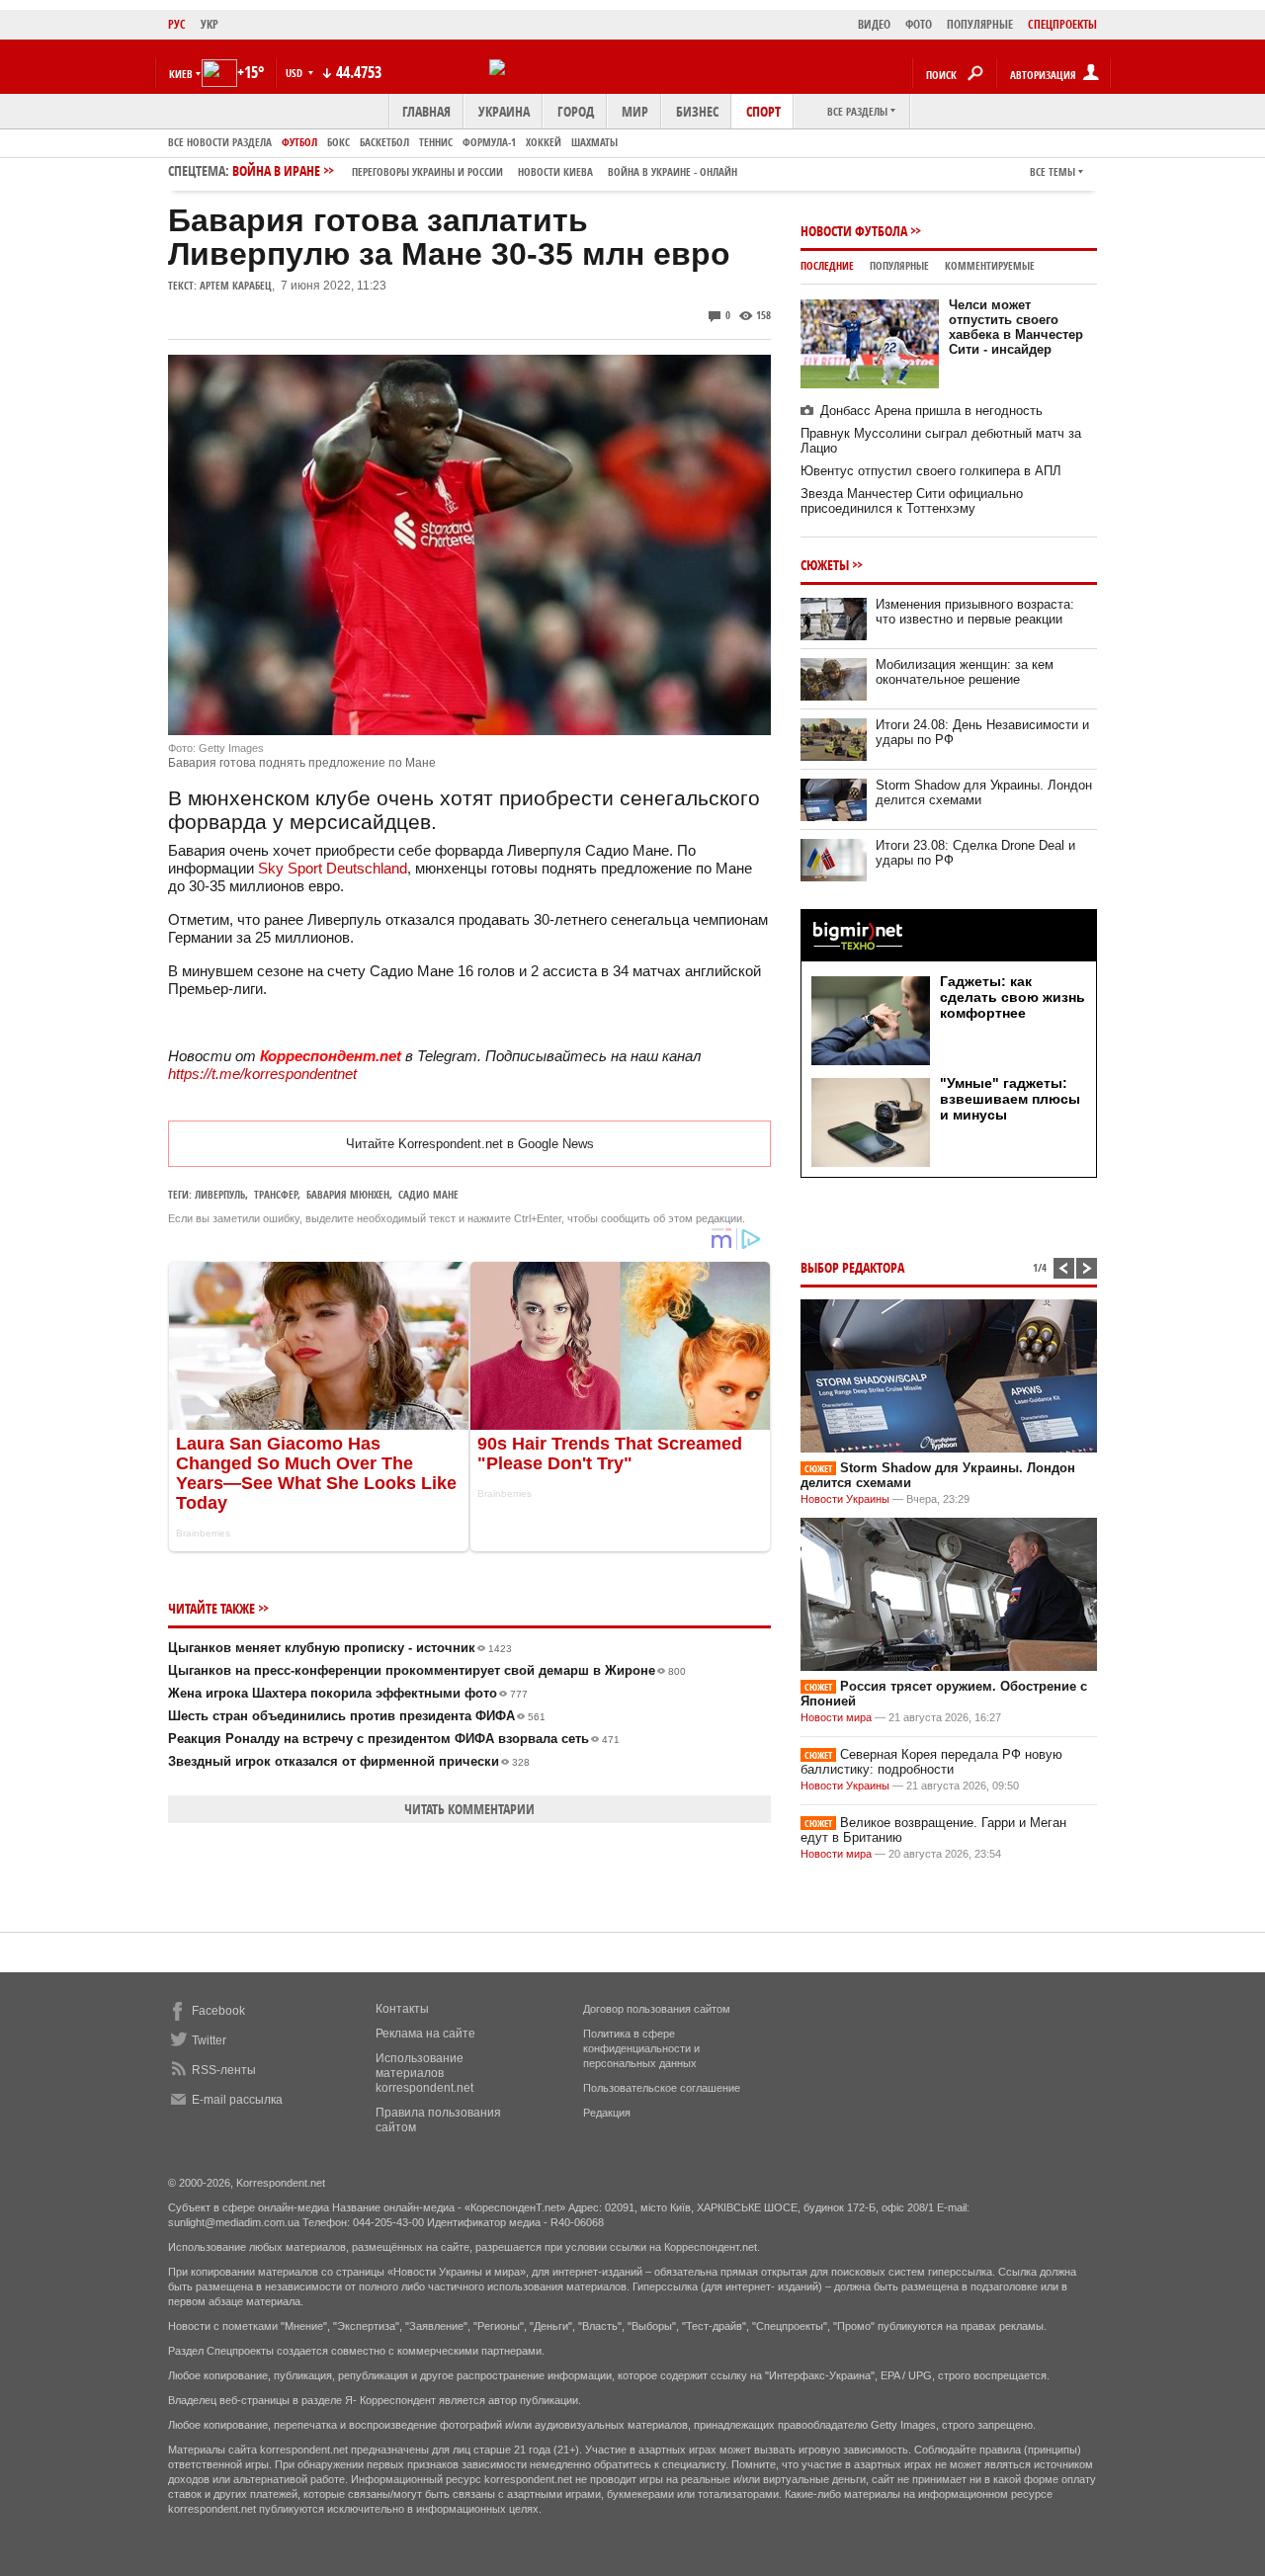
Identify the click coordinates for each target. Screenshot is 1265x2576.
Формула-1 (489, 142)
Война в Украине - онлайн (673, 171)
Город (576, 111)
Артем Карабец (236, 285)
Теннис (436, 142)
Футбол (299, 142)
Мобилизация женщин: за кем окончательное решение (965, 672)
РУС (177, 24)
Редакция (607, 2113)
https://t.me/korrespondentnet (262, 1074)
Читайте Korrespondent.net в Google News (470, 1144)
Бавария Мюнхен (348, 1194)
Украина (504, 111)
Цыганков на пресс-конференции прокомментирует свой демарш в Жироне (427, 1670)
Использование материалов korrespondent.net (424, 2073)
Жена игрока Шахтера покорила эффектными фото (348, 1693)
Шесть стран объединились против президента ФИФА (357, 1716)
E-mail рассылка (237, 2100)
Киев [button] (181, 74)
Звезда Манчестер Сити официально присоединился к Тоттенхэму (912, 501)
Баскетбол (384, 142)
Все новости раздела (220, 142)
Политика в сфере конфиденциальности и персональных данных (641, 2048)
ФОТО (919, 24)
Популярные (899, 265)
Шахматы (594, 142)
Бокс (338, 142)
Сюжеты (825, 565)
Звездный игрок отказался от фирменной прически (349, 1761)
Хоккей (544, 142)
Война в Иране (485, 170)
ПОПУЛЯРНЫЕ (980, 24)
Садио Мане (428, 1194)
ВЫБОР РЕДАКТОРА (852, 1267)
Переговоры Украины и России (427, 171)
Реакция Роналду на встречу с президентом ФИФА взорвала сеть (394, 1739)
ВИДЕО (874, 24)
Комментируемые (990, 265)
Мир (635, 111)
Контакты (402, 2009)
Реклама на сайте (425, 2034)
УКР (210, 24)
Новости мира (836, 1717)
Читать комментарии (469, 1809)
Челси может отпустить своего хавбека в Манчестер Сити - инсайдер (1016, 327)
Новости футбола (854, 231)
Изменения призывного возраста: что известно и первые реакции (975, 612)
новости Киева (555, 171)
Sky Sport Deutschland (333, 868)
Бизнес (697, 111)
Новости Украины (845, 1499)
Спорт (763, 111)
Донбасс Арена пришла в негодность (931, 411)
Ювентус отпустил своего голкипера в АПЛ (931, 471)
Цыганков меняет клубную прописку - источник (340, 1648)
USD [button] (295, 73)
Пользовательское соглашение (662, 2088)
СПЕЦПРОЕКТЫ (1062, 24)
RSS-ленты (224, 2070)
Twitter (209, 2040)
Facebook (218, 2011)
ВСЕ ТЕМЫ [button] (1053, 171)
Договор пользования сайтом (657, 2009)
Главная (426, 111)
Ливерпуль (220, 1194)
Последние (827, 265)
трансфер (276, 1194)
